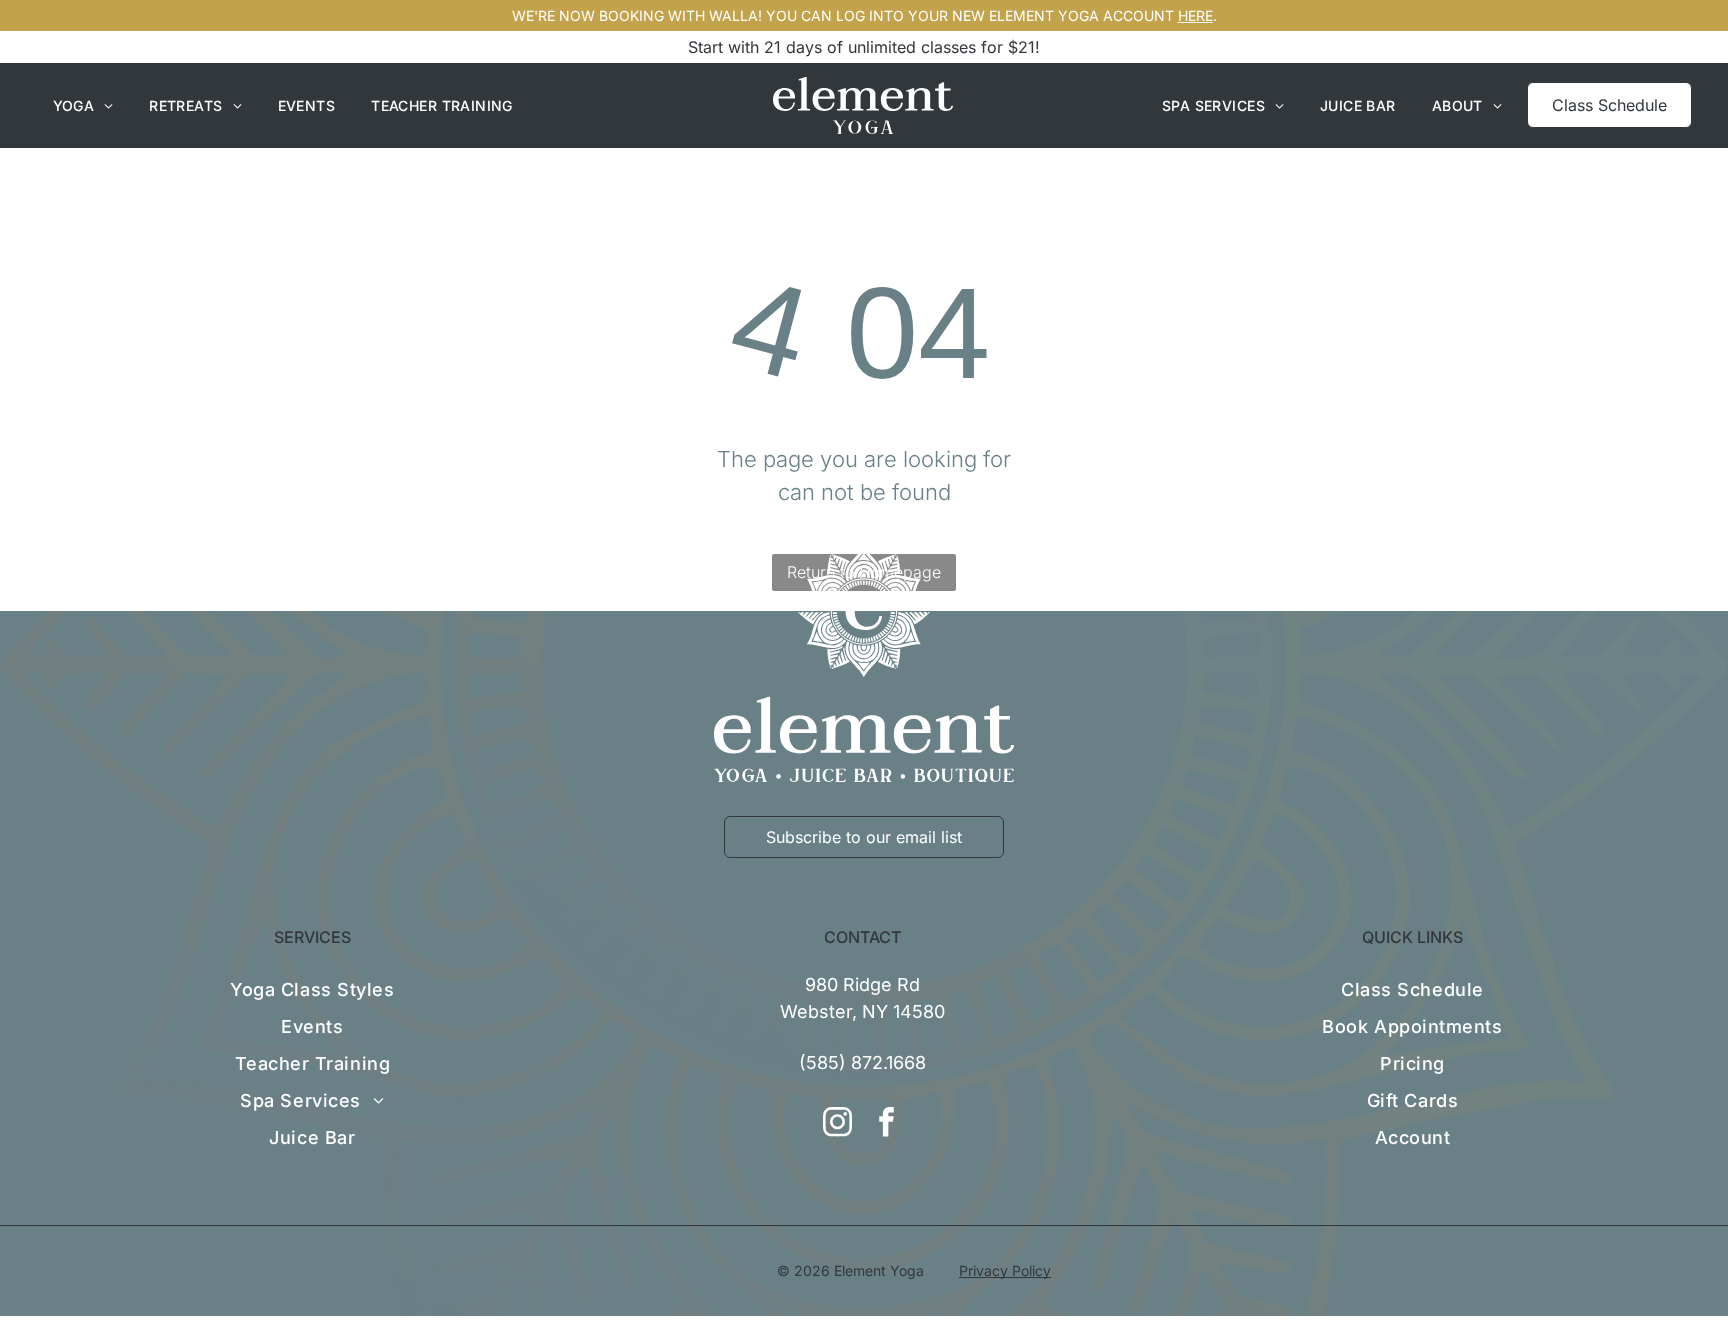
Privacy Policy (1005, 1270)
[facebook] (887, 1124)
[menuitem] (83, 105)
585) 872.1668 (866, 1062)
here (1195, 15)
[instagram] (838, 1124)
